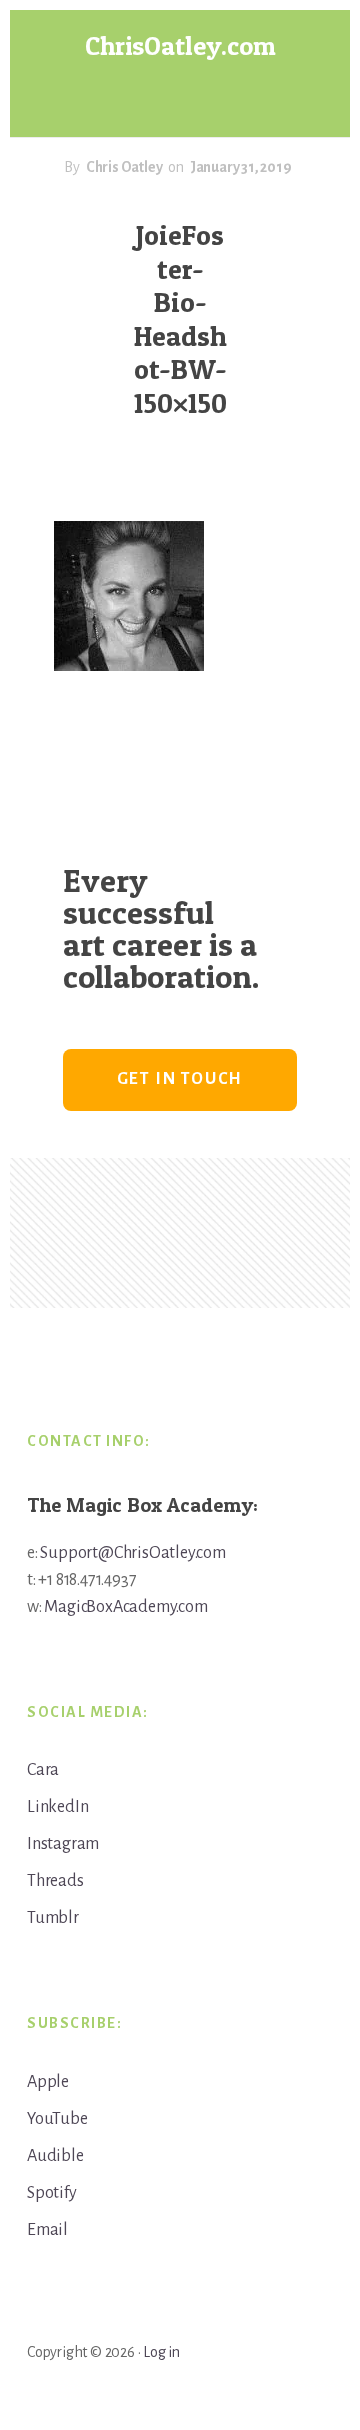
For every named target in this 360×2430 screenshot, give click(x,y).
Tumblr (53, 1918)
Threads (55, 1881)
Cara (43, 1770)
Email (47, 2230)
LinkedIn (57, 1807)
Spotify (52, 2193)
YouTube (57, 2119)
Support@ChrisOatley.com (132, 1553)
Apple (48, 2082)
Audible (55, 2156)
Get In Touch (180, 1079)
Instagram (63, 1844)
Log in (161, 2352)
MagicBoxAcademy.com (125, 1607)
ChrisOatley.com (180, 45)
